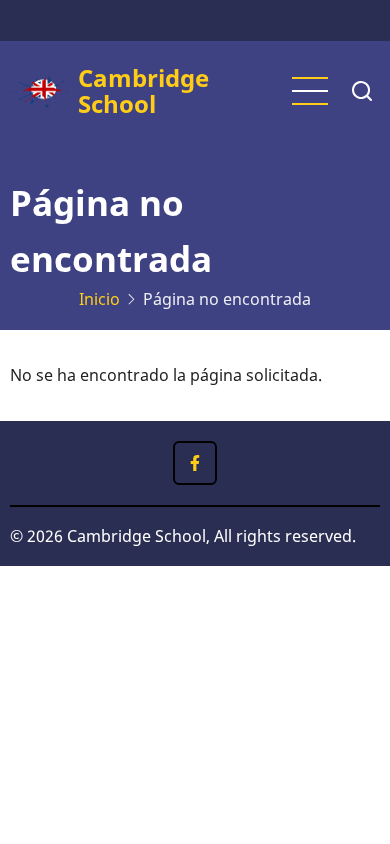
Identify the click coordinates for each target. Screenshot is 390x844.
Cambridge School (143, 90)
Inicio (99, 299)
